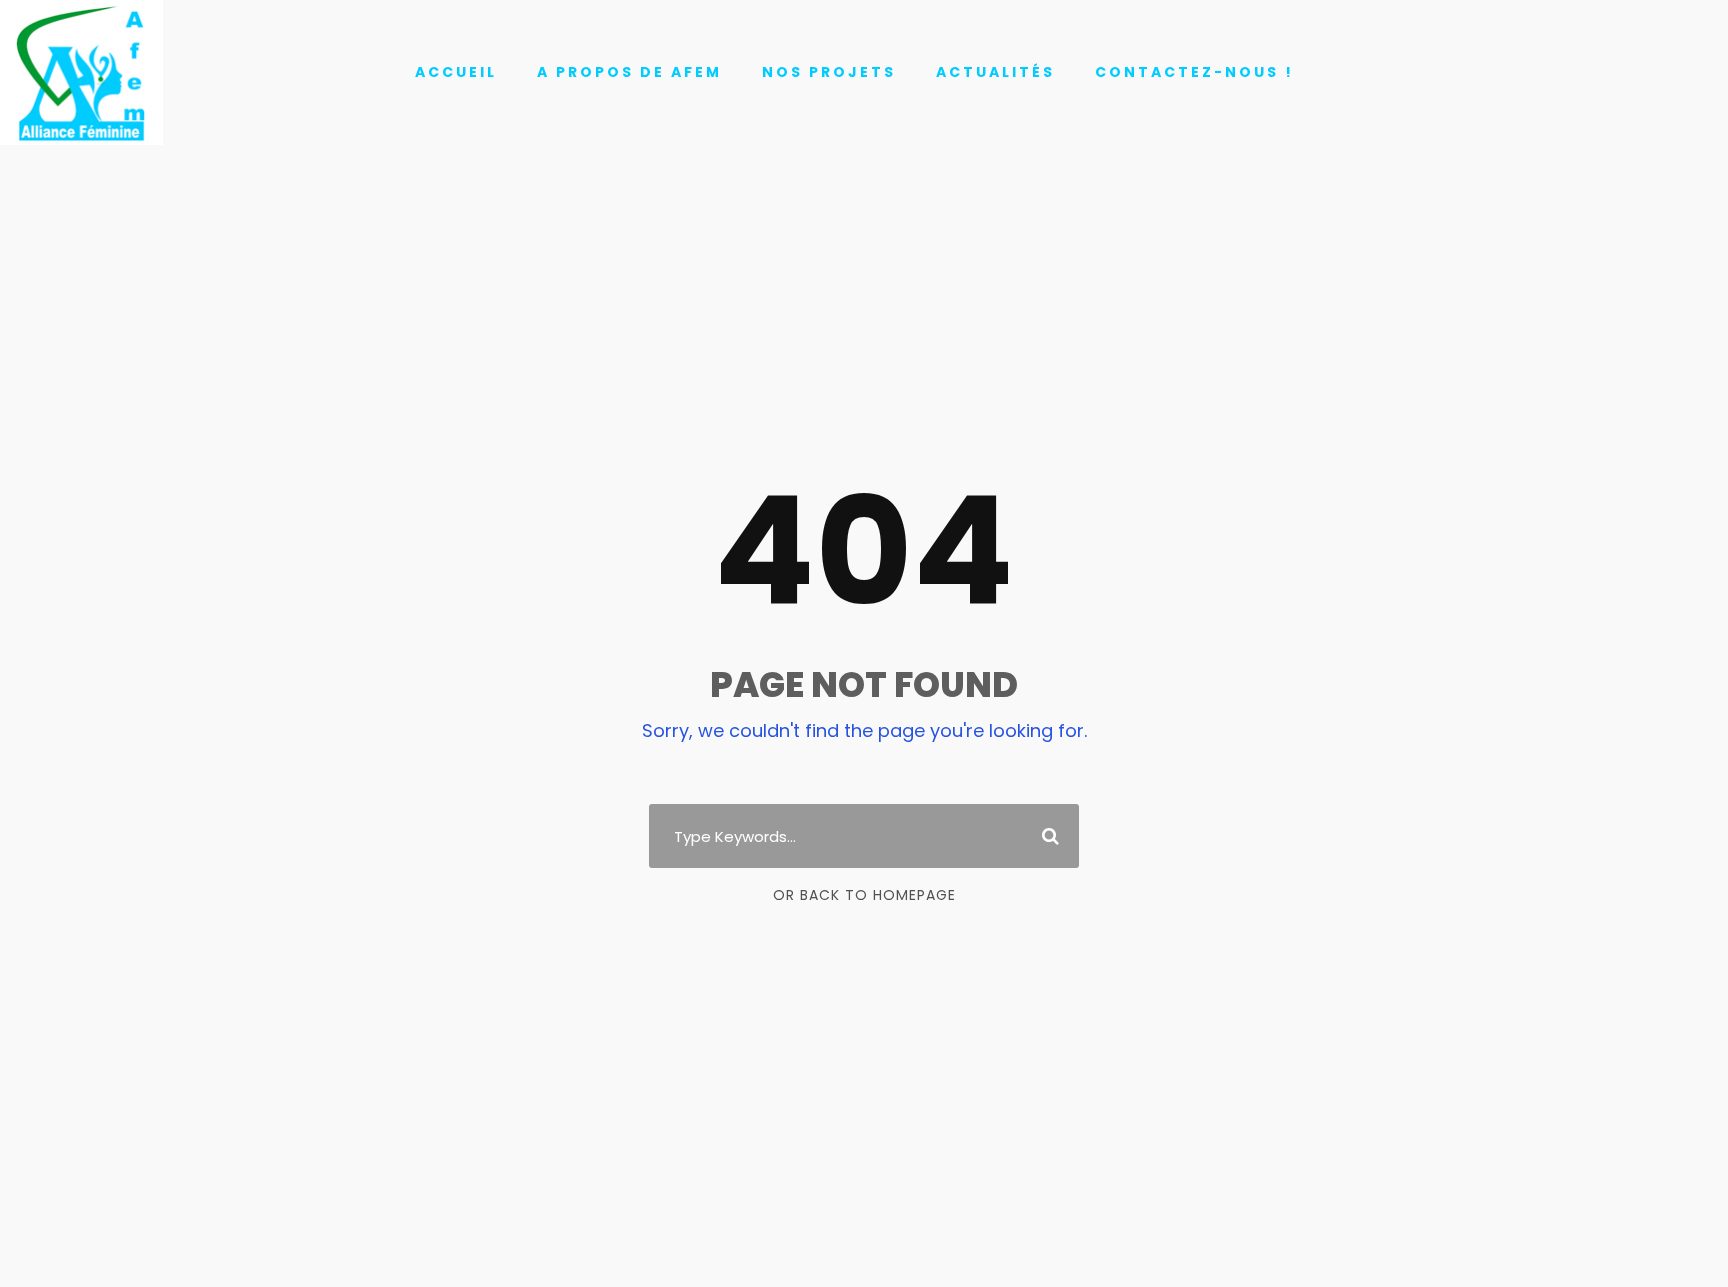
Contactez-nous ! (1194, 72)
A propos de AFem (629, 72)
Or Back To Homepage (864, 895)
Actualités (995, 72)
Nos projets (829, 72)
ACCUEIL (456, 72)
